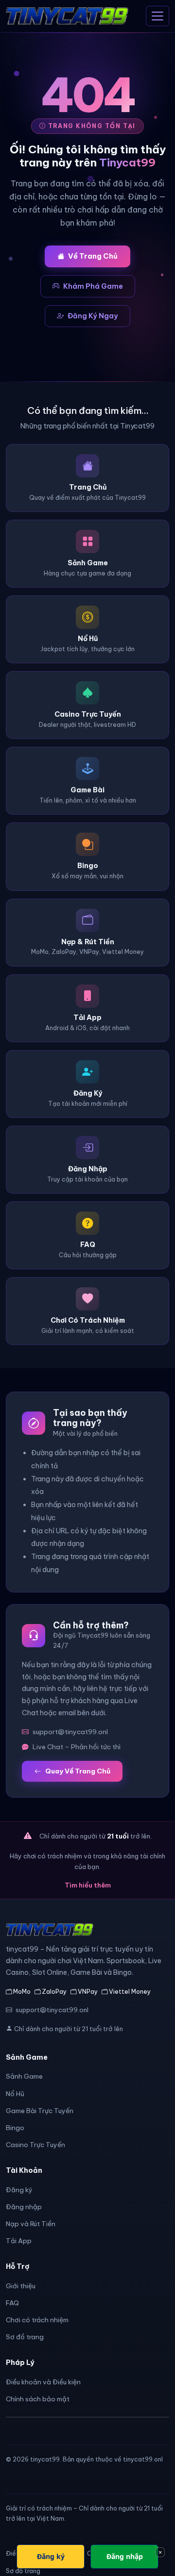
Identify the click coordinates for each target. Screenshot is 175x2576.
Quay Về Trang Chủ (78, 1771)
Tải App (19, 2241)
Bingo (15, 2128)
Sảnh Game (24, 2076)
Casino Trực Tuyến (35, 2145)
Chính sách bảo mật (38, 2399)
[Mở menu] (157, 16)
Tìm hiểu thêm (88, 1885)
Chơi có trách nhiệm (37, 2320)
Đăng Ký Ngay (93, 316)
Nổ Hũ (15, 2094)
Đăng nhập (24, 2207)
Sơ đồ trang (25, 2337)
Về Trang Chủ (93, 256)
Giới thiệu (21, 2286)
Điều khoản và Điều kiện (43, 2382)
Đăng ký (19, 2190)
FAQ (12, 2303)
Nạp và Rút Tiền (31, 2224)
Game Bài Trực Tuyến (40, 2111)
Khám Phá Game (93, 286)
